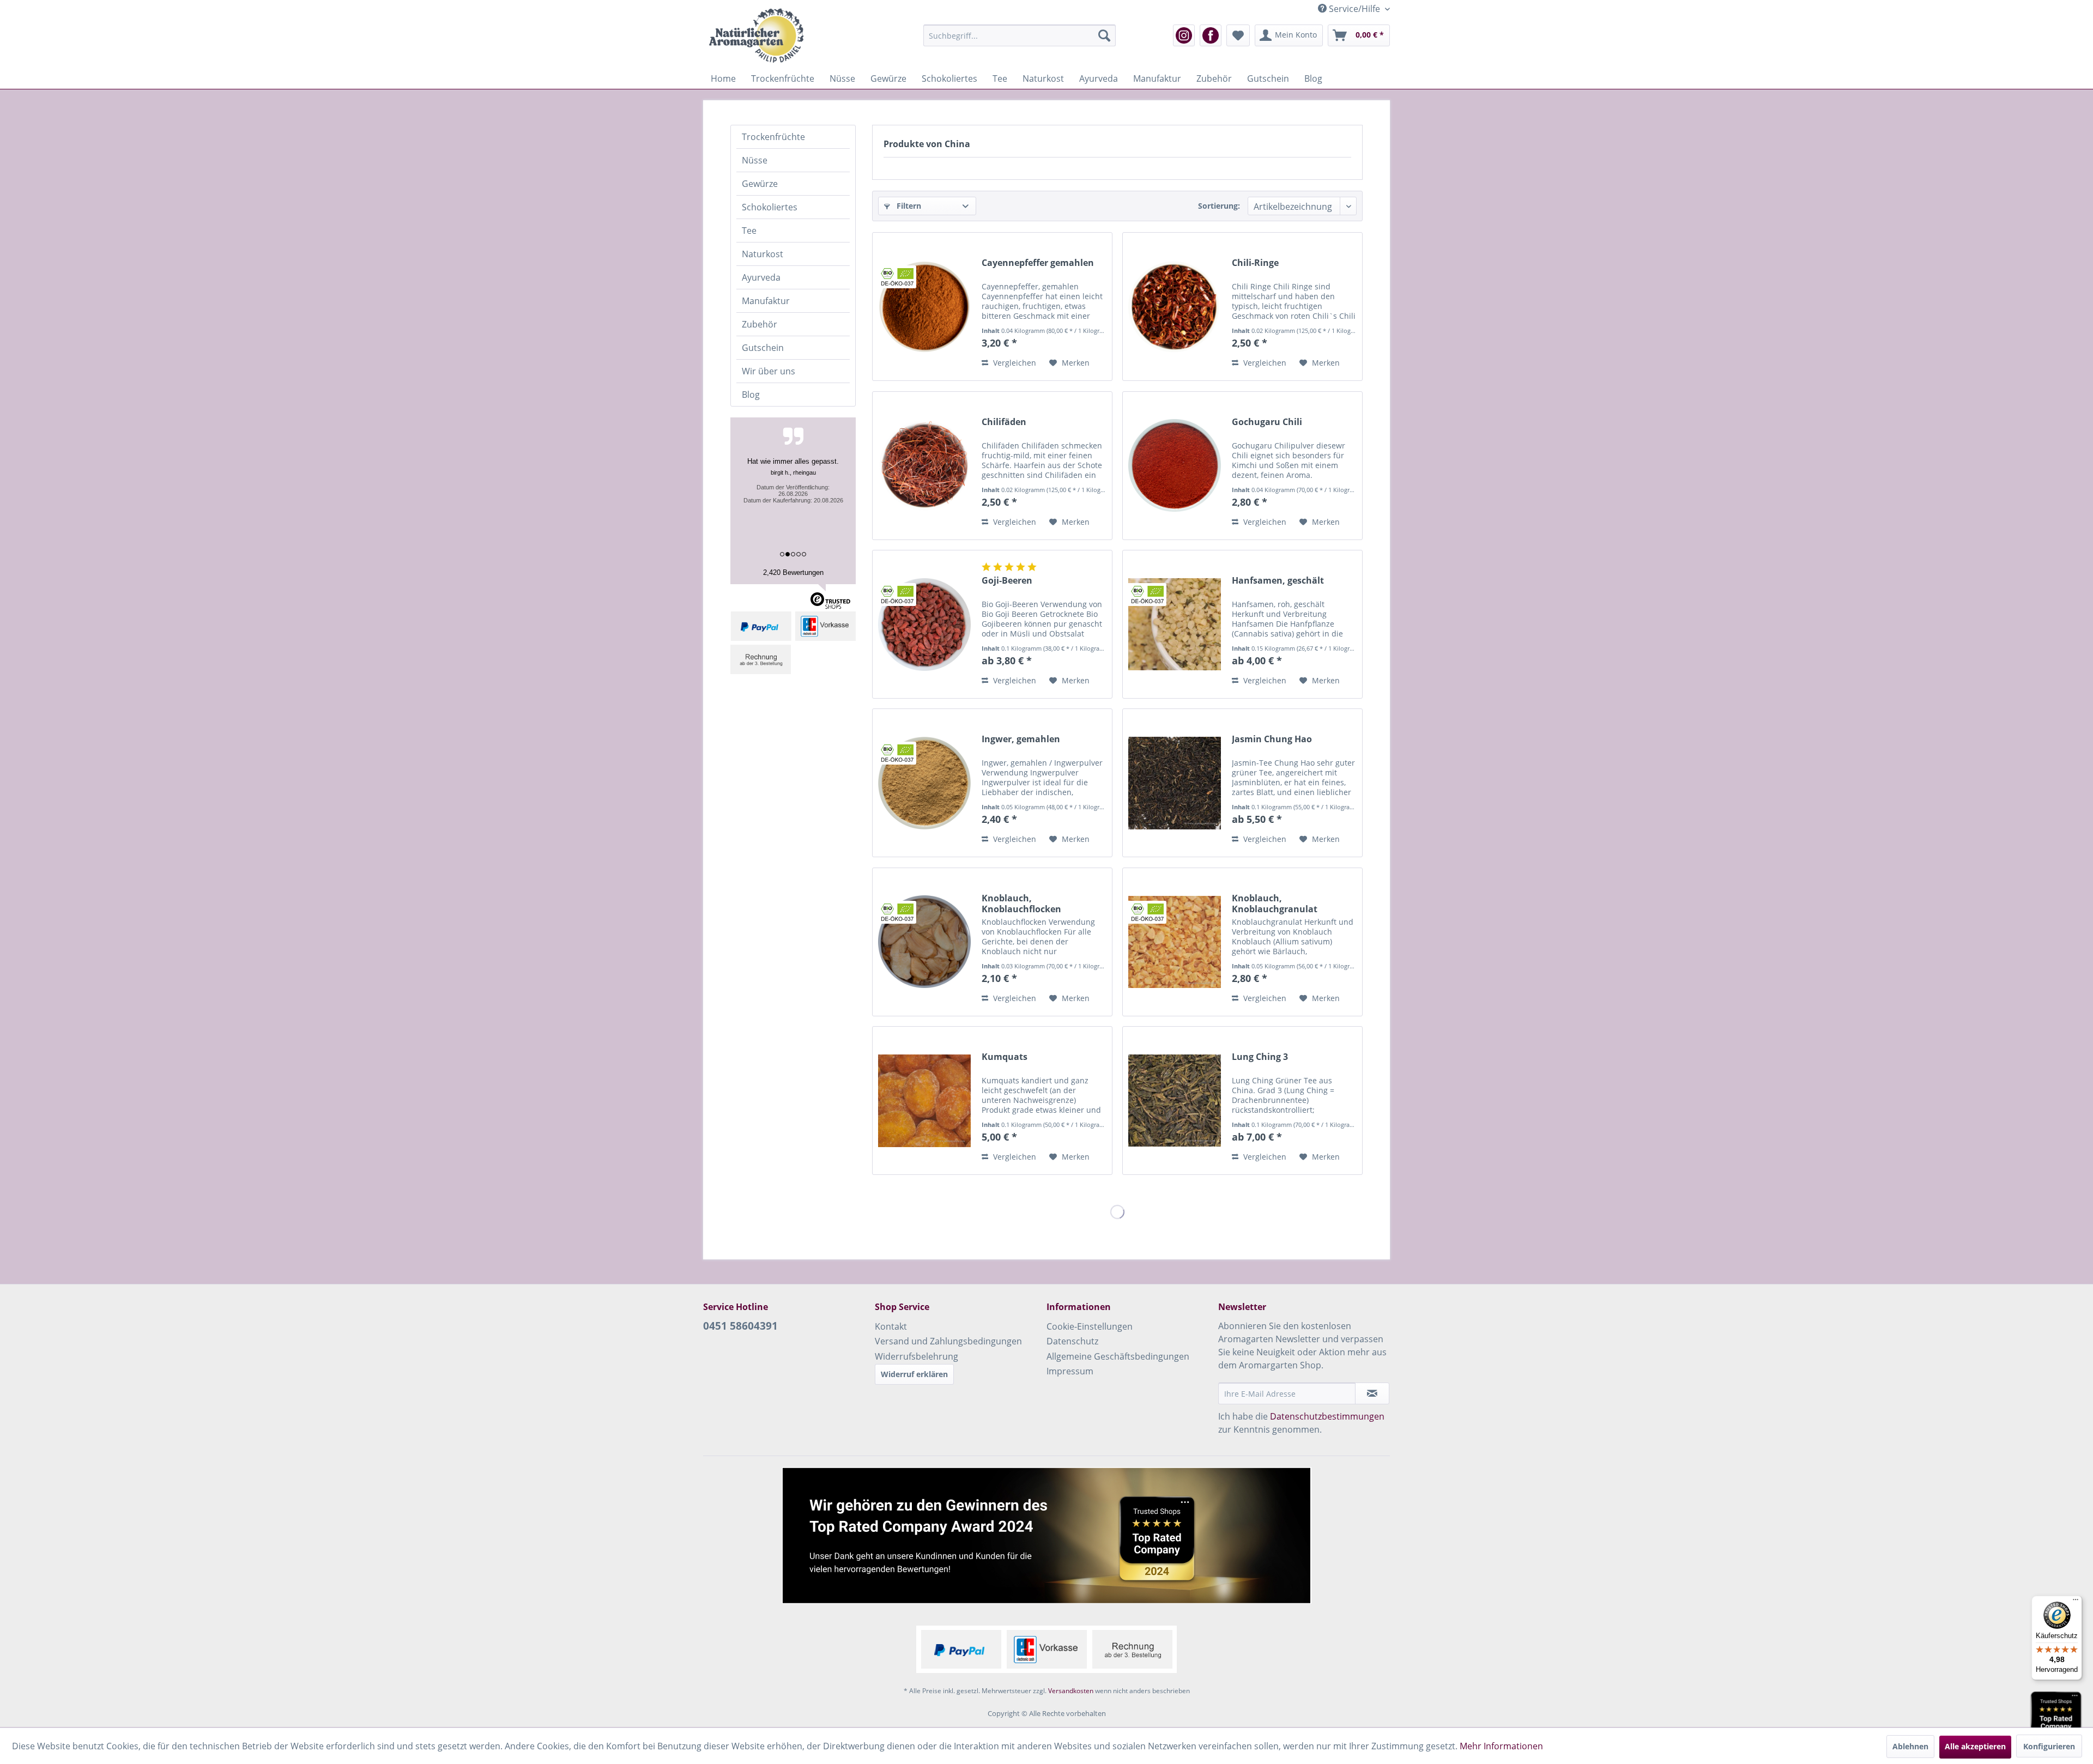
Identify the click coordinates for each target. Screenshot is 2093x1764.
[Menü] (2076, 1602)
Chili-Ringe (1255, 263)
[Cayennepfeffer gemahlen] (924, 307)
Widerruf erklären (914, 1374)
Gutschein (763, 348)
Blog (751, 395)
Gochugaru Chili (1267, 422)
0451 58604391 (740, 1326)
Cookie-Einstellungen (1090, 1326)
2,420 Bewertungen (793, 572)
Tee (749, 231)
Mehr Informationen (1501, 1746)
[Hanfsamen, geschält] (1175, 624)
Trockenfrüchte (773, 137)
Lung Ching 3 (1260, 1057)
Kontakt (891, 1326)
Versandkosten (1071, 1691)
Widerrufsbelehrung (917, 1356)
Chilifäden (1004, 422)
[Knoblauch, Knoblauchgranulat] (1175, 942)
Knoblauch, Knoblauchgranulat (1275, 904)
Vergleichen (1014, 363)
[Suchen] (1104, 35)
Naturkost (763, 254)
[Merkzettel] (1238, 35)
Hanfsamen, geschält (1278, 581)
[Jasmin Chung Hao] (1175, 783)
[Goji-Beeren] (924, 624)
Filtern (908, 206)
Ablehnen (1910, 1746)
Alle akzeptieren (1975, 1746)
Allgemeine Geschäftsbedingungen (1118, 1356)
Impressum (1070, 1371)
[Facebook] (1211, 35)
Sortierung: (1219, 206)
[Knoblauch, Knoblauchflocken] (924, 942)
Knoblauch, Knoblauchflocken (1021, 904)
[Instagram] (1184, 35)
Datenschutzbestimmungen (1327, 1416)
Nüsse (755, 160)
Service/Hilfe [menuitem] (1354, 9)
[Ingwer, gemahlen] (924, 783)
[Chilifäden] (924, 466)
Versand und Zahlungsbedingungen (948, 1341)
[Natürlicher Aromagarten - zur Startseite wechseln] (756, 35)
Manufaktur (766, 301)
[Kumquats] (924, 1101)
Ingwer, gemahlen (1021, 739)
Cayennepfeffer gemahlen (1038, 263)
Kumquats (1005, 1057)
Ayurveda (761, 277)
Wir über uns (769, 371)
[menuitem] (1020, 35)
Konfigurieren (2049, 1746)
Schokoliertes (770, 207)
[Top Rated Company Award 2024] (2056, 1720)
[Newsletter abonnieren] (1372, 1393)
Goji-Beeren (1007, 581)
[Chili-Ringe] (1175, 307)
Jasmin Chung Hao (1272, 739)
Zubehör (760, 324)
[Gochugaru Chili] (1175, 466)
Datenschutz (1072, 1341)
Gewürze (760, 184)
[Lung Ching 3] (1175, 1101)
